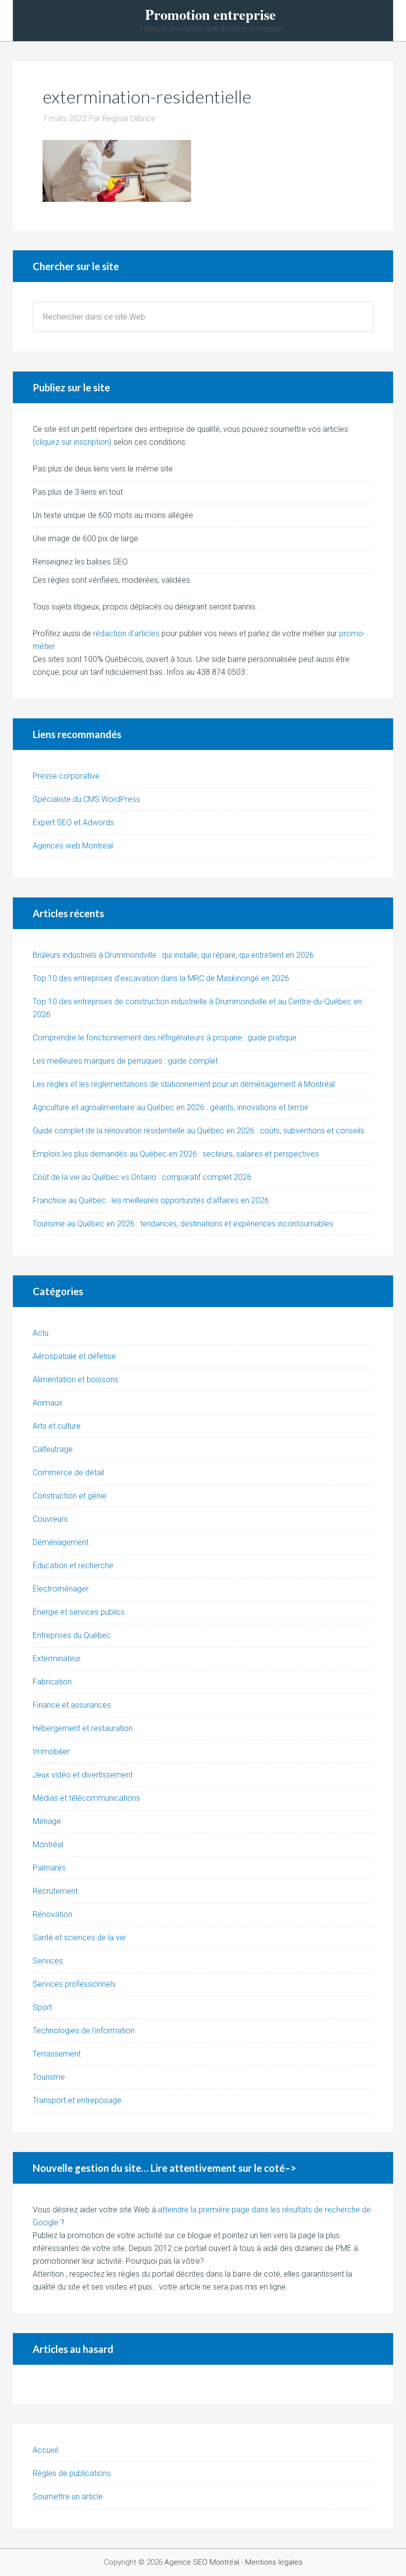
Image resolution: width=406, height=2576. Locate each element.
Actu (41, 1333)
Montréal (48, 1845)
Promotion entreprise (210, 15)
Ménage (47, 1821)
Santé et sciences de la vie (79, 1938)
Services (48, 1961)
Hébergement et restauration (83, 1728)
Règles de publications (72, 2473)
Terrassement (57, 2054)
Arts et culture (57, 1426)
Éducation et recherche (73, 1566)
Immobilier (51, 1752)
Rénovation (52, 1914)
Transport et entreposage (77, 2100)
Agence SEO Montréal (202, 2562)
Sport (42, 2007)
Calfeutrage (53, 1449)
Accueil (45, 2450)
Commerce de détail (68, 1473)
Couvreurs (50, 1519)
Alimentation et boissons (76, 1380)
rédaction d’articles (126, 633)
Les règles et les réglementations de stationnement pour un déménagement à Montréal (184, 1084)
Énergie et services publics (79, 1612)
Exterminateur (57, 1659)
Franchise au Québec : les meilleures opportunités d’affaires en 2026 (151, 1200)
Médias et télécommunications (86, 1798)
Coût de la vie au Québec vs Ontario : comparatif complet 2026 (142, 1177)
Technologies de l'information (84, 2031)
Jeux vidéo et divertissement (83, 1775)
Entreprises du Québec (72, 1635)
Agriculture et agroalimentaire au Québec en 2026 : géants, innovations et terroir (171, 1107)
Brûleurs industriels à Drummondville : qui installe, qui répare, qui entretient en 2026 (173, 955)
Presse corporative (66, 776)
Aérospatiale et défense (74, 1356)
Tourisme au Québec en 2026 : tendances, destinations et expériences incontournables (183, 1224)
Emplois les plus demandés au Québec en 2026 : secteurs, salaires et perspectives (176, 1154)
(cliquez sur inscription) (72, 442)
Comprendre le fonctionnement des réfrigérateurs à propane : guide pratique (165, 1038)
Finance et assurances (72, 1705)
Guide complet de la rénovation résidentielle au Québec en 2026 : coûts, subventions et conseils (199, 1131)
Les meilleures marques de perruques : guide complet (125, 1061)
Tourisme (49, 2077)
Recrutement (55, 1891)
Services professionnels (74, 1984)
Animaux (48, 1403)
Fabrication (52, 1682)
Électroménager (61, 1589)
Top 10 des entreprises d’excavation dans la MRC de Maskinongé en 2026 (161, 978)
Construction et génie (70, 1496)
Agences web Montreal (73, 846)
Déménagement (61, 1542)
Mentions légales (274, 2562)
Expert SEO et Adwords (73, 822)
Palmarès (49, 1868)
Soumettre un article (68, 2497)
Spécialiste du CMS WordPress (86, 799)
